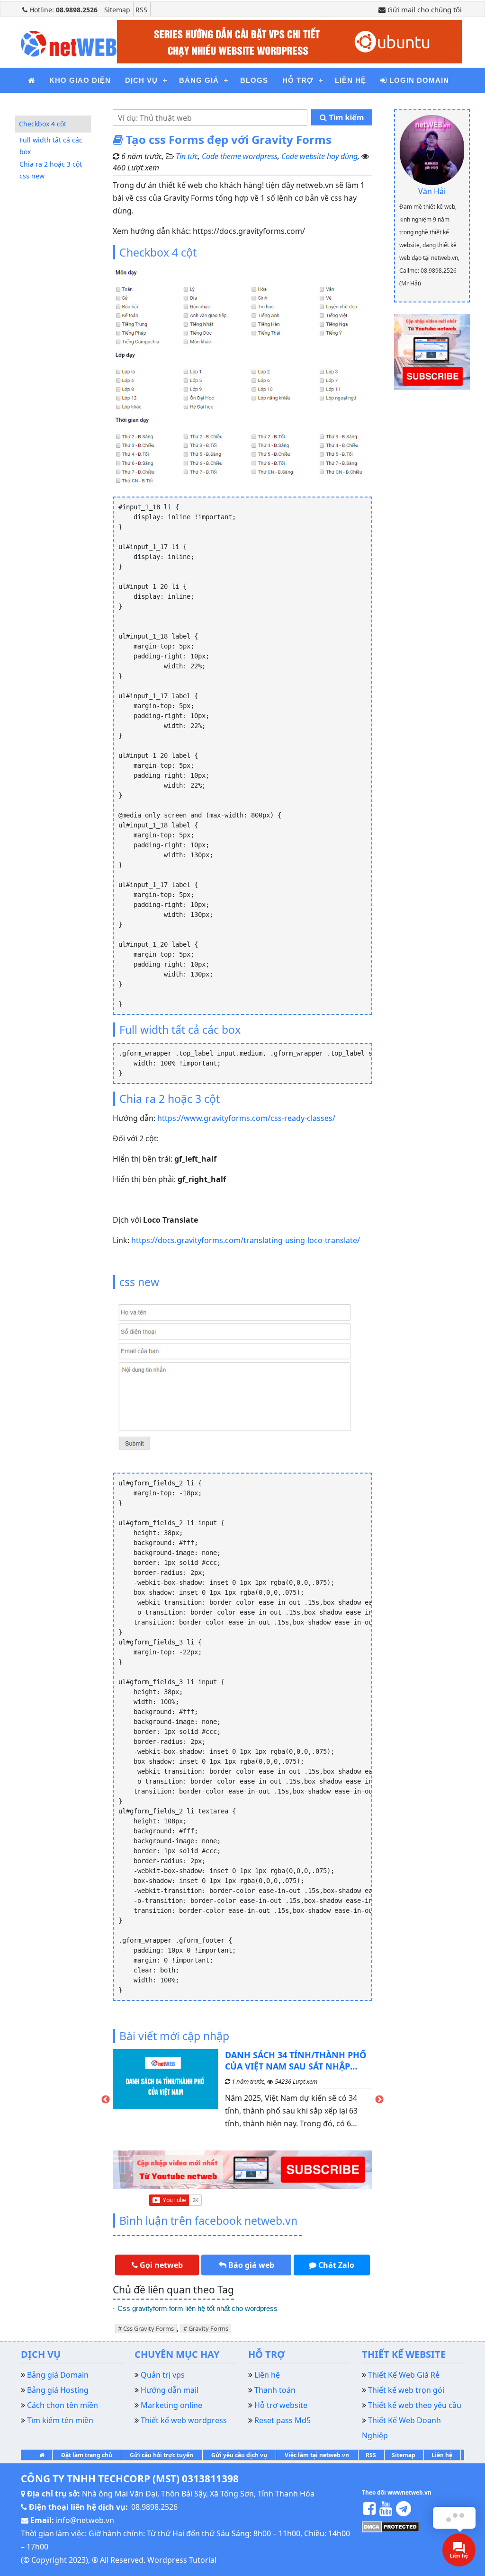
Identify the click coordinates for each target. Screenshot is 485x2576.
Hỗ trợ (298, 80)
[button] (157, 2265)
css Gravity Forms (148, 2328)
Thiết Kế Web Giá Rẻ (404, 2375)
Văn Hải (432, 191)
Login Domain (418, 80)
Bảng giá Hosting (58, 2390)
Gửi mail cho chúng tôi (424, 9)
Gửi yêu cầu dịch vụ (239, 2455)
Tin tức (187, 156)
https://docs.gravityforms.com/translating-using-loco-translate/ (246, 1240)
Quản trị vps (163, 2375)
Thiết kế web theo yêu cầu (415, 2405)
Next (379, 2100)
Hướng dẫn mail (170, 2390)
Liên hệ (442, 2455)
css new (32, 176)
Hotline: (63, 10)
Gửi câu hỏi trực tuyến (162, 2455)
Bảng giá (199, 80)
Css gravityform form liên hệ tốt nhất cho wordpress (198, 2308)
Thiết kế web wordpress (184, 2420)
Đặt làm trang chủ (87, 2455)
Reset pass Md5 (283, 2420)
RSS (141, 10)
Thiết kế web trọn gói (406, 2390)
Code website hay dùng (319, 156)
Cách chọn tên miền (63, 2405)
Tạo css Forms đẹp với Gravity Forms (227, 139)
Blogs (254, 80)
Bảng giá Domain (58, 2375)
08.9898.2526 (154, 2507)
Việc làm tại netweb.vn (317, 2455)
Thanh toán (275, 2390)
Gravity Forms (208, 2328)
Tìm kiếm (345, 117)
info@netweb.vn (85, 2520)
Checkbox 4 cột (43, 124)
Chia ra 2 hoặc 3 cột (51, 164)
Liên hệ (350, 80)
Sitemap (117, 10)
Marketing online (171, 2405)
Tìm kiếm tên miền (60, 2420)
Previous (106, 2100)
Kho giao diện (80, 80)
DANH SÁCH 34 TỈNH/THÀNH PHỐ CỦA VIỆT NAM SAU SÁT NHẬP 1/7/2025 (296, 2061)
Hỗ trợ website (281, 2405)
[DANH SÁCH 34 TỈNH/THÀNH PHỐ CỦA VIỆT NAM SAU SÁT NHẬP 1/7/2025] (165, 2093)
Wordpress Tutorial (182, 2560)
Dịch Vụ (141, 80)
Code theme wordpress (240, 156)
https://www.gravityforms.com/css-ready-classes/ (246, 1118)
